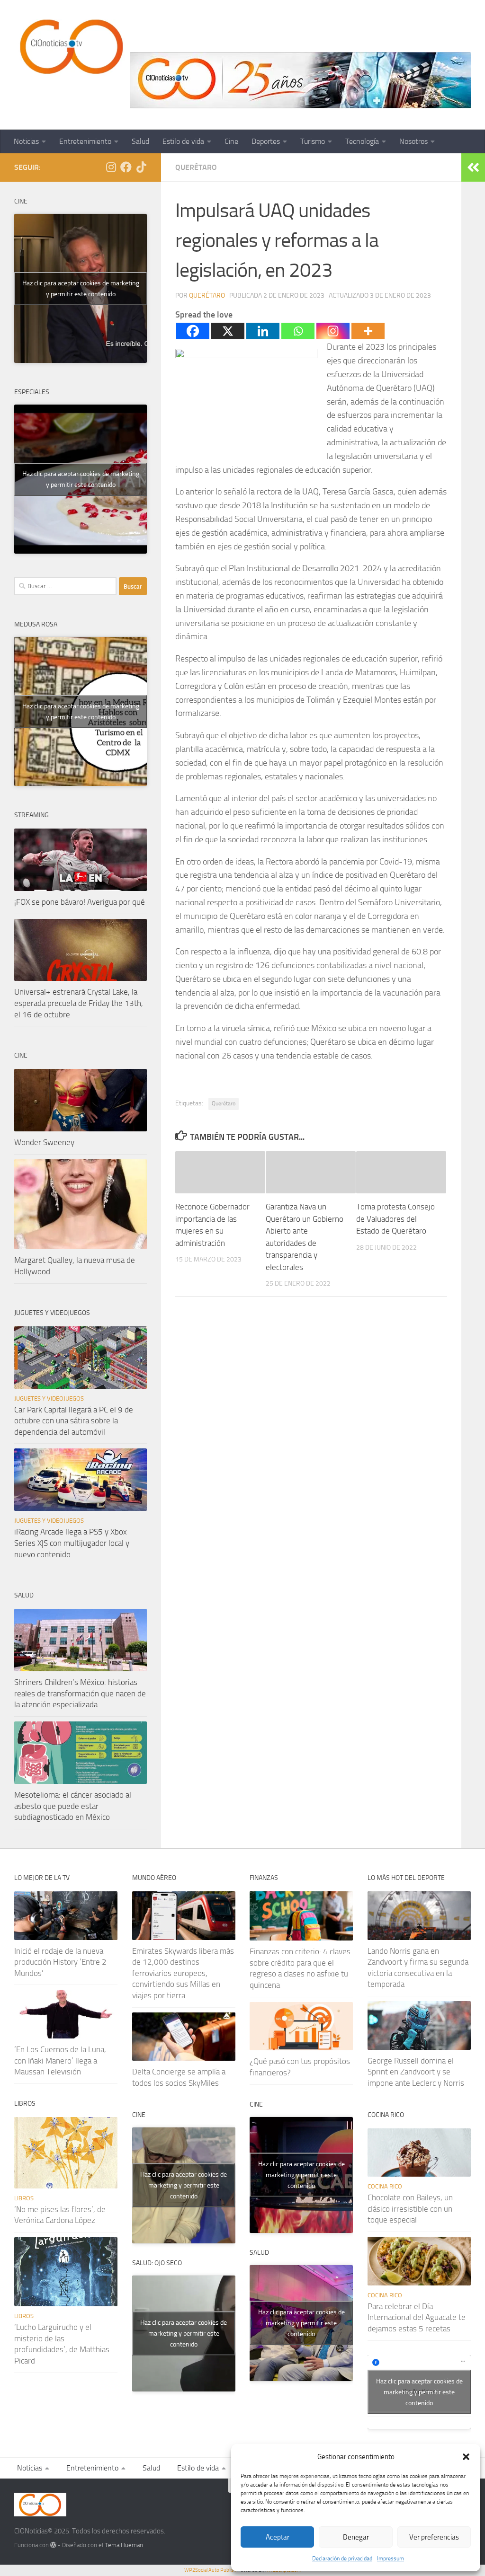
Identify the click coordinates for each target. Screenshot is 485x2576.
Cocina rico (385, 2186)
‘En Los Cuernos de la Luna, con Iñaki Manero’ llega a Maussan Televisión (60, 2060)
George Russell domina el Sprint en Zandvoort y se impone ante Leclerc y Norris (416, 2072)
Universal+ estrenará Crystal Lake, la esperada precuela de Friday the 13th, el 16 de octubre (79, 1003)
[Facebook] (193, 331)
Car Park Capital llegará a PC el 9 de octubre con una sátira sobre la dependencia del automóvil (74, 1421)
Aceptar (278, 2537)
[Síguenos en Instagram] (111, 167)
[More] (368, 331)
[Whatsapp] (298, 331)
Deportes (266, 141)
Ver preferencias (434, 2537)
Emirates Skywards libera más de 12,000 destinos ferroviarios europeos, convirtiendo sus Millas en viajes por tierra (183, 1973)
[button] (466, 2457)
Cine (231, 141)
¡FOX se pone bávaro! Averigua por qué (80, 902)
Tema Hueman (124, 2545)
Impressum (391, 2558)
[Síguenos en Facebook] (126, 167)
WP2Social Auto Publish (210, 2570)
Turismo (313, 141)
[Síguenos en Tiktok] (141, 167)
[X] (228, 331)
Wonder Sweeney (44, 1142)
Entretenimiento (85, 141)
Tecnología (362, 141)
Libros (24, 2198)
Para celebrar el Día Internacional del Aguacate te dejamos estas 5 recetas (417, 2317)
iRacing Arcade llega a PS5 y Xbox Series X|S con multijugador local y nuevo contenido (72, 1543)
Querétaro (196, 167)
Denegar (356, 2537)
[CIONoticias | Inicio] (70, 47)
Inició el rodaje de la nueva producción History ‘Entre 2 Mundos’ (60, 1962)
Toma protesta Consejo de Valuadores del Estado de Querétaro (395, 1219)
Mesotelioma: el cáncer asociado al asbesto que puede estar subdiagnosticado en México (73, 1806)
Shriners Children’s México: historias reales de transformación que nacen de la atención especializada (80, 1693)
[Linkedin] (263, 331)
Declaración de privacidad (342, 2558)
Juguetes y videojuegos (49, 1398)
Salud (140, 141)
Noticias (26, 141)
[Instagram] (333, 331)
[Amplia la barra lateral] (473, 168)
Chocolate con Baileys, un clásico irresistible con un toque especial (410, 2209)
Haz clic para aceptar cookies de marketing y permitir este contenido (81, 289)
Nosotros (413, 141)
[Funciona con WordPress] (53, 2545)
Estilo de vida (183, 141)
